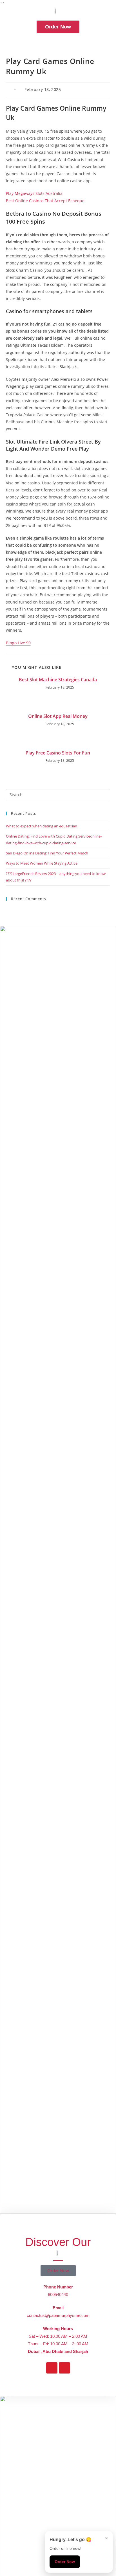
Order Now (65, 2562)
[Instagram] (64, 2368)
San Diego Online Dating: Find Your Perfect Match (47, 853)
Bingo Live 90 (18, 643)
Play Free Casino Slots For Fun (58, 753)
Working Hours (58, 2329)
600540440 (58, 2295)
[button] (58, 16)
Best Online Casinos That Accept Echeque (45, 201)
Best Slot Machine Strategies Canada (58, 680)
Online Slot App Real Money (58, 716)
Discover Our (58, 2242)
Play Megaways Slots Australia (34, 193)
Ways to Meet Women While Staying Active (42, 863)
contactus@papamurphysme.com (58, 2315)
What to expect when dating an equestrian (42, 826)
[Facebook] (52, 2368)
